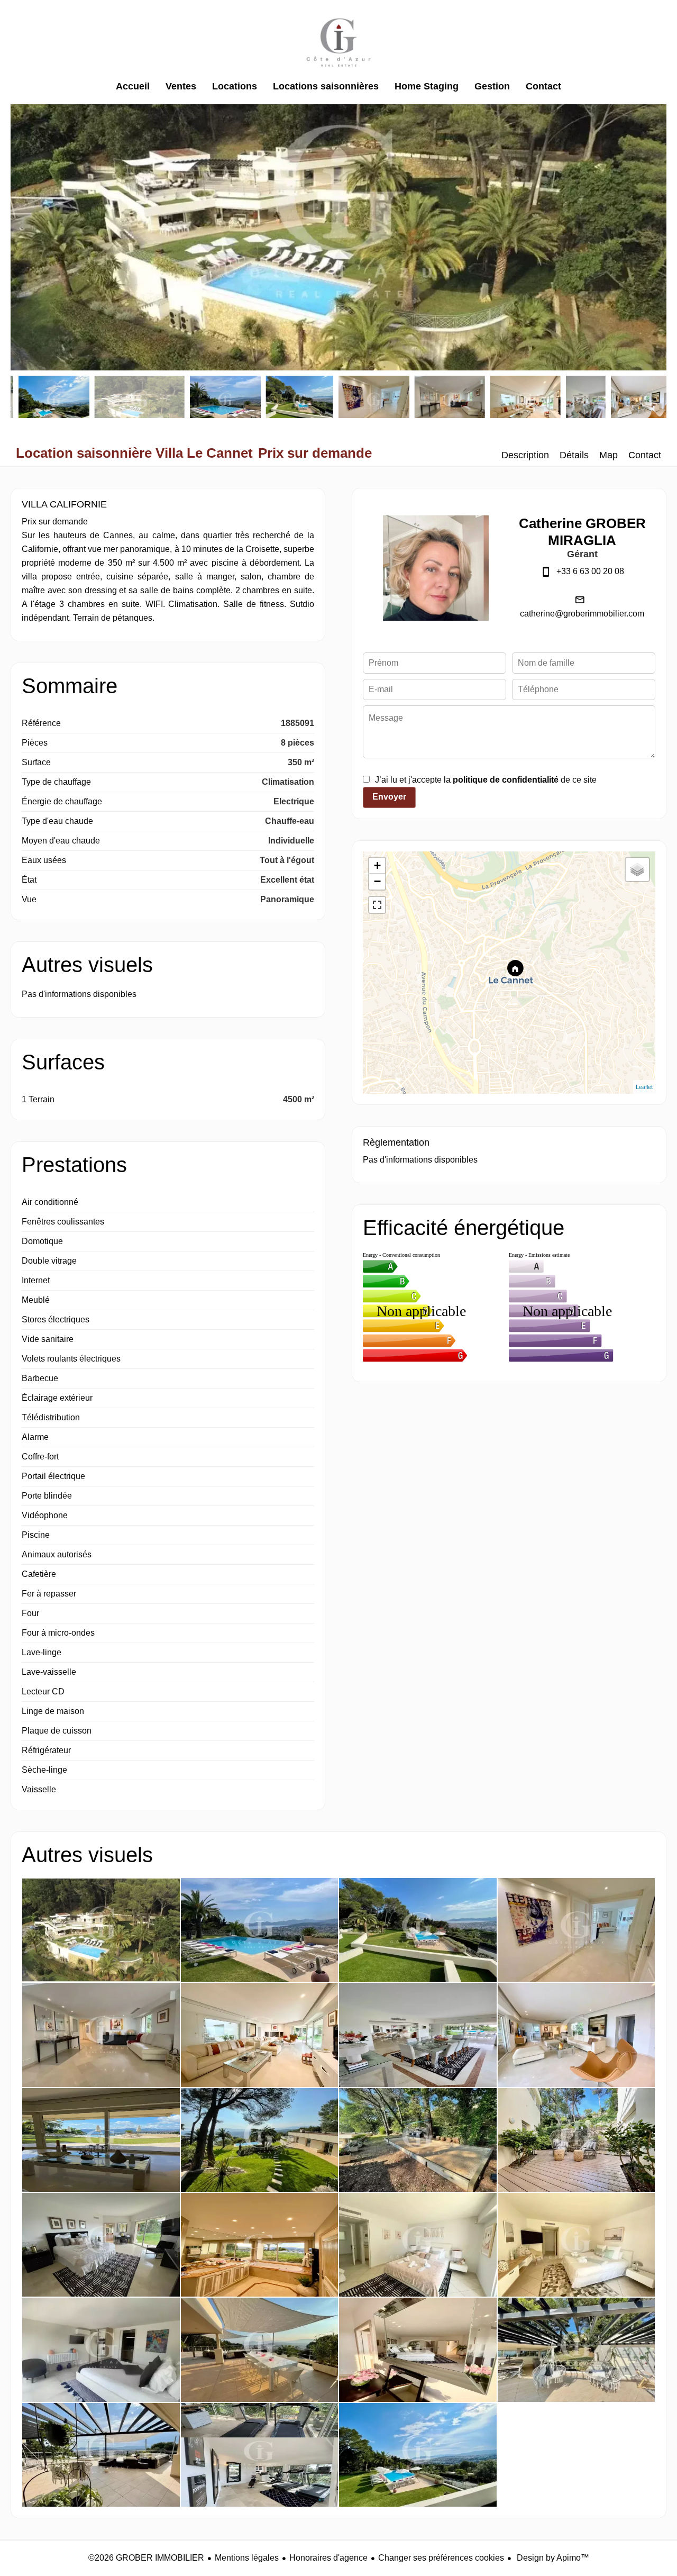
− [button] (377, 881)
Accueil (338, 42)
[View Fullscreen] (377, 905)
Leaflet (644, 1087)
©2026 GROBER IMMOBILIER (146, 2558)
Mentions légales (247, 2558)
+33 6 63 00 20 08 (590, 571)
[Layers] (637, 869)
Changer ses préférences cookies (441, 2558)
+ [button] (377, 865)
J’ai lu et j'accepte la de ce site (486, 780)
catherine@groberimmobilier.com (582, 614)
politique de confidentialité (506, 780)
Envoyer (389, 797)
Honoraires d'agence (328, 2558)
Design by (552, 2558)
